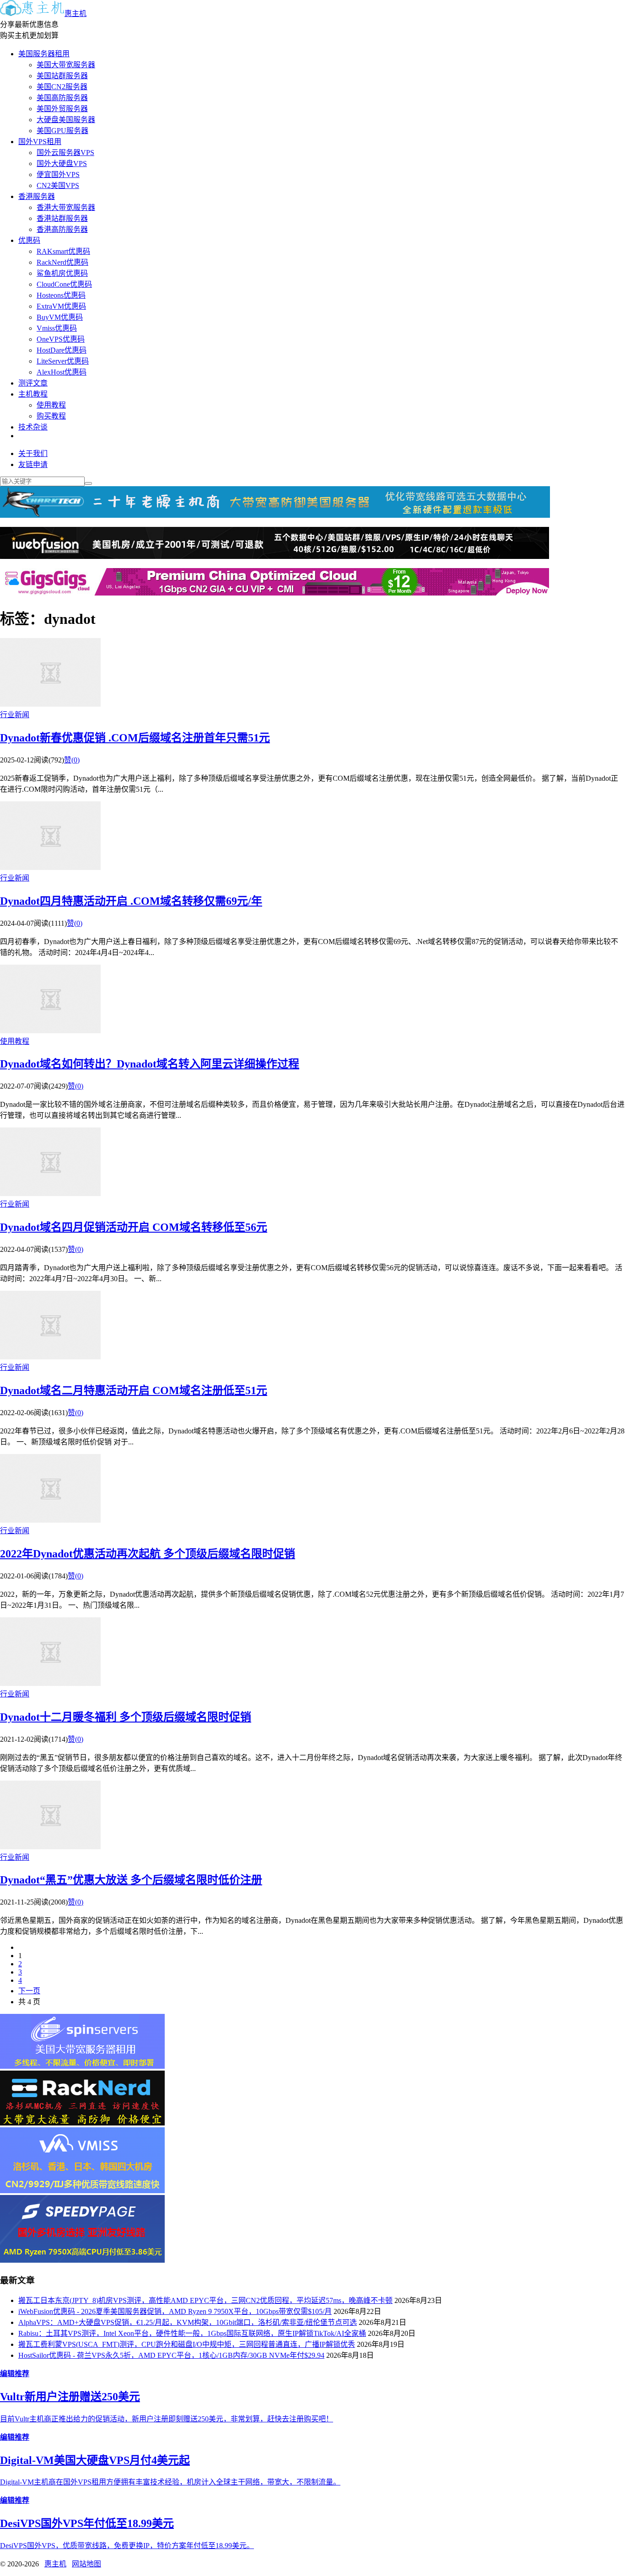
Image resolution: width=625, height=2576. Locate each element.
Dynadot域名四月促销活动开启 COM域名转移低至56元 (134, 1227)
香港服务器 (37, 196)
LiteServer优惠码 (63, 361)
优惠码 (29, 240)
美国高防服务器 (62, 98)
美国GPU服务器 (62, 131)
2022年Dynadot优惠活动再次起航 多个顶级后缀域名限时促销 (148, 1554)
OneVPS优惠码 (61, 339)
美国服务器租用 (44, 54)
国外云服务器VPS (65, 153)
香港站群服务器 (62, 218)
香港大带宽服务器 (66, 207)
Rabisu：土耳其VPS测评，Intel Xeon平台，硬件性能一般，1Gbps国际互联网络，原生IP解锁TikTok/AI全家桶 (192, 2333)
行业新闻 (15, 715)
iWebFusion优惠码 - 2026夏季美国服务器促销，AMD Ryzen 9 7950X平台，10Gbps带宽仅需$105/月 (175, 2311)
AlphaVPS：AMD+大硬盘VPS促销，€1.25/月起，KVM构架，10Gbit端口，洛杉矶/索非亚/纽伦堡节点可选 (188, 2322)
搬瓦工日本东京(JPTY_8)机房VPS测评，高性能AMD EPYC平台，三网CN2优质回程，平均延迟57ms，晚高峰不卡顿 (205, 2300)
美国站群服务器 (62, 76)
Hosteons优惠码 (61, 295)
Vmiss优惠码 (57, 328)
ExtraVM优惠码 (61, 306)
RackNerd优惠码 (62, 262)
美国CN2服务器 (62, 87)
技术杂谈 (33, 427)
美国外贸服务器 (62, 109)
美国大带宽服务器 (66, 65)
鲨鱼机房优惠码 (62, 273)
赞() (72, 760)
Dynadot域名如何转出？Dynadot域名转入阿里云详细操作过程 (150, 1064)
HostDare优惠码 (62, 350)
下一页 (29, 1991)
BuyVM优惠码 (60, 317)
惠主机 (75, 13)
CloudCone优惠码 (64, 284)
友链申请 (33, 464)
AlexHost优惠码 (62, 372)
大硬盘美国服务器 (66, 120)
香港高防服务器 (62, 229)
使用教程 (51, 405)
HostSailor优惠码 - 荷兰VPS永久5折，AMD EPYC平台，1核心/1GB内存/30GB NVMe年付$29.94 (171, 2355)
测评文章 (33, 383)
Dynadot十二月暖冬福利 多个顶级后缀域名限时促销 (126, 1717)
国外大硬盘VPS (62, 164)
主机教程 (33, 394)
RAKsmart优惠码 (63, 251)
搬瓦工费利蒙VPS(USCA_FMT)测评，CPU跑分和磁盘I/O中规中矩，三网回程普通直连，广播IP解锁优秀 (187, 2344)
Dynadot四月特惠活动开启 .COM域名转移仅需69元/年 (131, 901)
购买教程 (51, 416)
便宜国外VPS (58, 174)
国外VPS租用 (40, 142)
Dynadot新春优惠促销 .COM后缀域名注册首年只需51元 (135, 738)
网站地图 (86, 2564)
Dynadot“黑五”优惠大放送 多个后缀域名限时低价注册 (131, 1880)
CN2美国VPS (58, 185)
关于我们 (33, 453)
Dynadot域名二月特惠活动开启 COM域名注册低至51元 (134, 1390)
